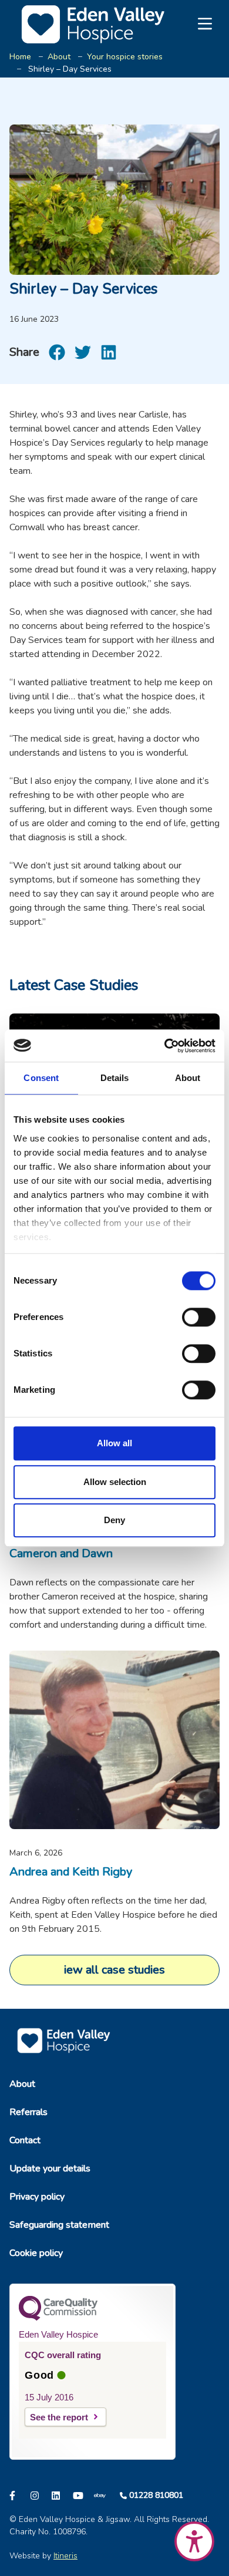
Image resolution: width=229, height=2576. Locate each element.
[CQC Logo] (58, 2318)
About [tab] (188, 1078)
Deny (114, 1520)
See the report (59, 2417)
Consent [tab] (41, 1078)
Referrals (28, 2112)
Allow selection (115, 1482)
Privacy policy (37, 2197)
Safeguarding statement (59, 2225)
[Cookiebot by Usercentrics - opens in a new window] (165, 1046)
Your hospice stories (125, 57)
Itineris (65, 2556)
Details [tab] (115, 1078)
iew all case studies (114, 1970)
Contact (25, 2140)
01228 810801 (156, 2495)
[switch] (199, 1317)
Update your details (50, 2168)
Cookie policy (36, 2253)
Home (20, 57)
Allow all (114, 1443)
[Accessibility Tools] (194, 2541)
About (59, 57)
